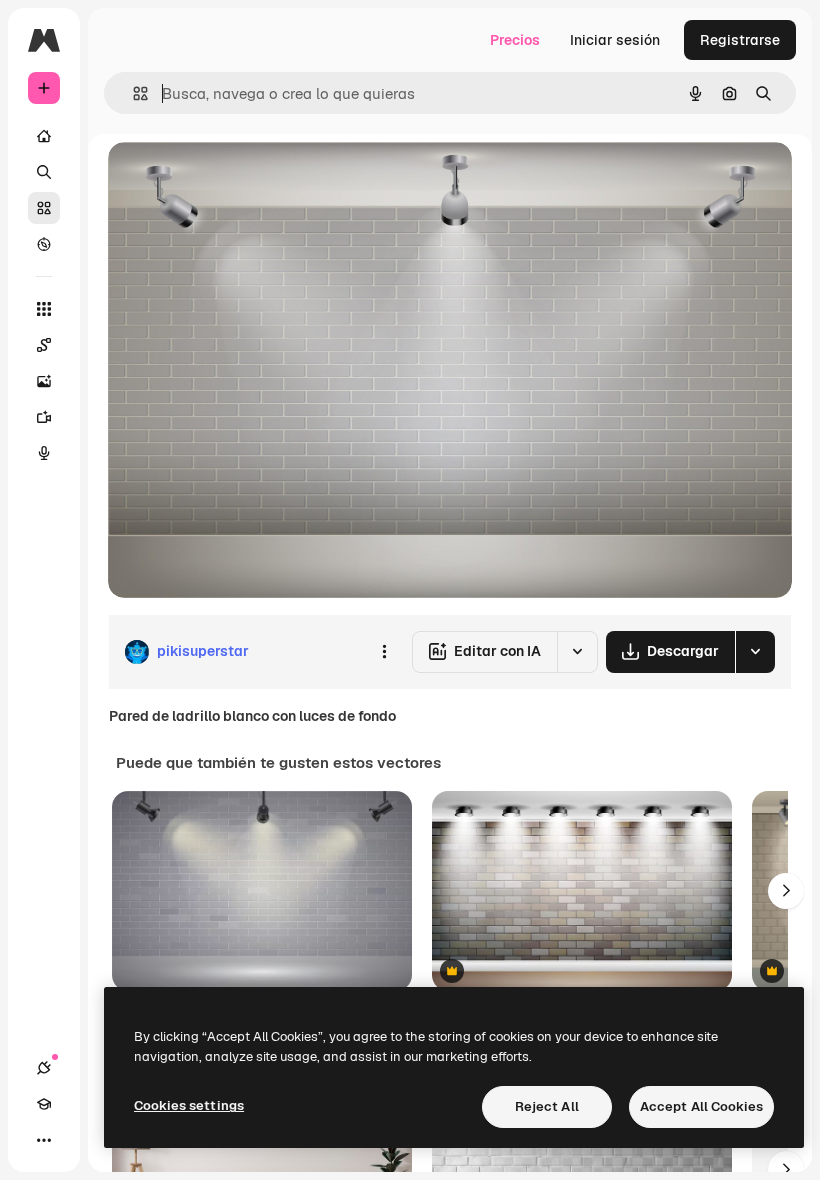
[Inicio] (44, 136)
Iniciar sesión (615, 40)
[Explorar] (44, 244)
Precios (515, 40)
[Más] (44, 1140)
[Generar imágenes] (44, 381)
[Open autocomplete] (132, 93)
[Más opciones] (384, 652)
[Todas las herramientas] (44, 309)
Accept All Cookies (701, 1106)
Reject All (547, 1106)
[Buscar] (44, 172)
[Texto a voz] (44, 453)
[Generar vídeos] (44, 417)
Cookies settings (189, 1105)
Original (236, 179)
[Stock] (44, 208)
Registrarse (740, 40)
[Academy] (44, 1104)
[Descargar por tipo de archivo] (755, 652)
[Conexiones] (44, 1068)
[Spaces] (44, 345)
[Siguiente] (786, 891)
